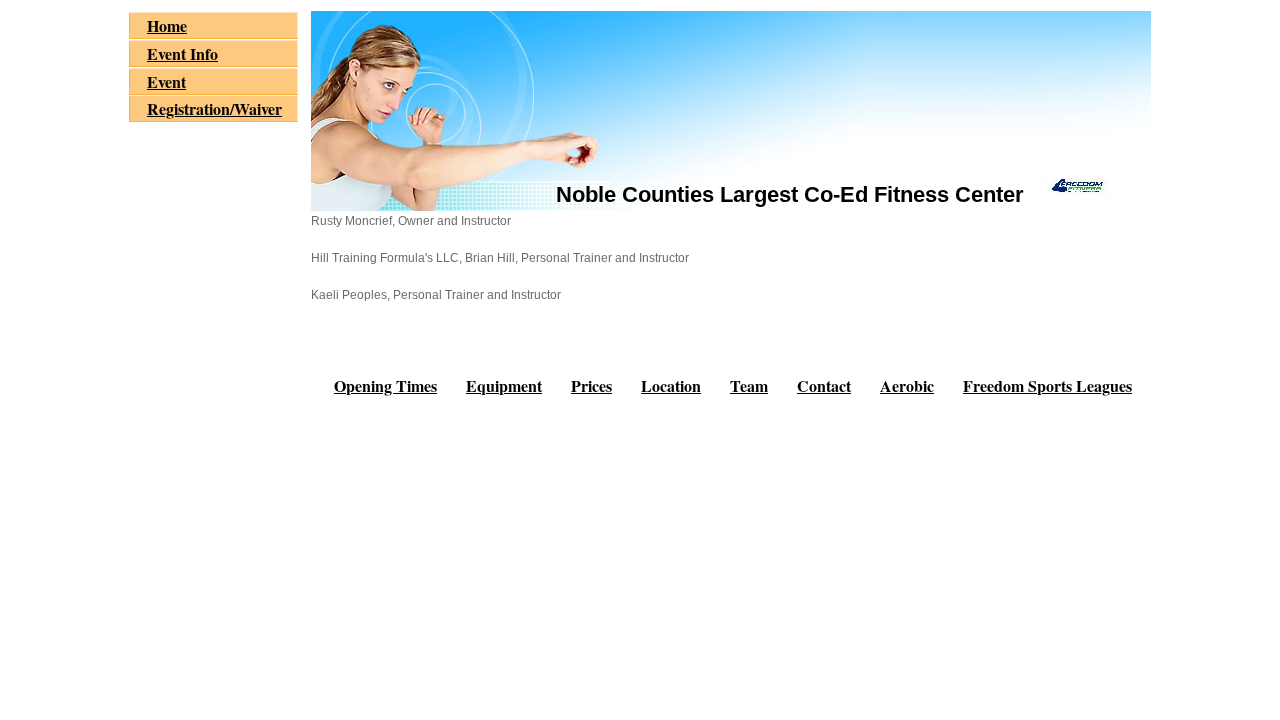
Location (671, 385)
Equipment (504, 385)
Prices (591, 385)
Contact (824, 385)
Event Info (182, 53)
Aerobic (907, 385)
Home (167, 25)
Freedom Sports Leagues (1047, 385)
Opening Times (385, 385)
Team (749, 385)
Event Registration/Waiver (214, 95)
